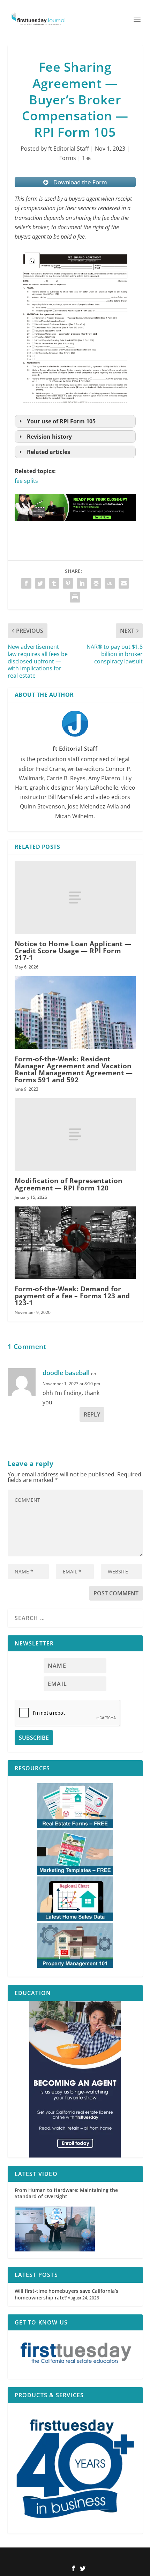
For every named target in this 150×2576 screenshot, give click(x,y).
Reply (92, 1414)
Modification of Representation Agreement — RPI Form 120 (69, 1184)
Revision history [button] (49, 437)
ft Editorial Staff (69, 149)
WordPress (121, 2557)
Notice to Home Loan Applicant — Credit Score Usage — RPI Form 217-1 (73, 951)
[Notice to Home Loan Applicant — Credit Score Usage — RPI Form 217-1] (75, 898)
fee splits (26, 481)
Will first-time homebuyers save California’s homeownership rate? (66, 2294)
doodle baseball (66, 1373)
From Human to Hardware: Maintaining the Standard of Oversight (66, 2193)
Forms (68, 158)
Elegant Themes (64, 2557)
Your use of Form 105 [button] (61, 421)
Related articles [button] (48, 452)
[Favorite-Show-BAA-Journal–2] (75, 2079)
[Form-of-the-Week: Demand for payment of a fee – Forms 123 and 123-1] (75, 1243)
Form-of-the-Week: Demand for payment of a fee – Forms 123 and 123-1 (72, 1296)
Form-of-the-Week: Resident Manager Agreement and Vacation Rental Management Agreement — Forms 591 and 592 (74, 1070)
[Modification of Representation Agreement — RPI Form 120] (75, 1134)
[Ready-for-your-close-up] (75, 528)
